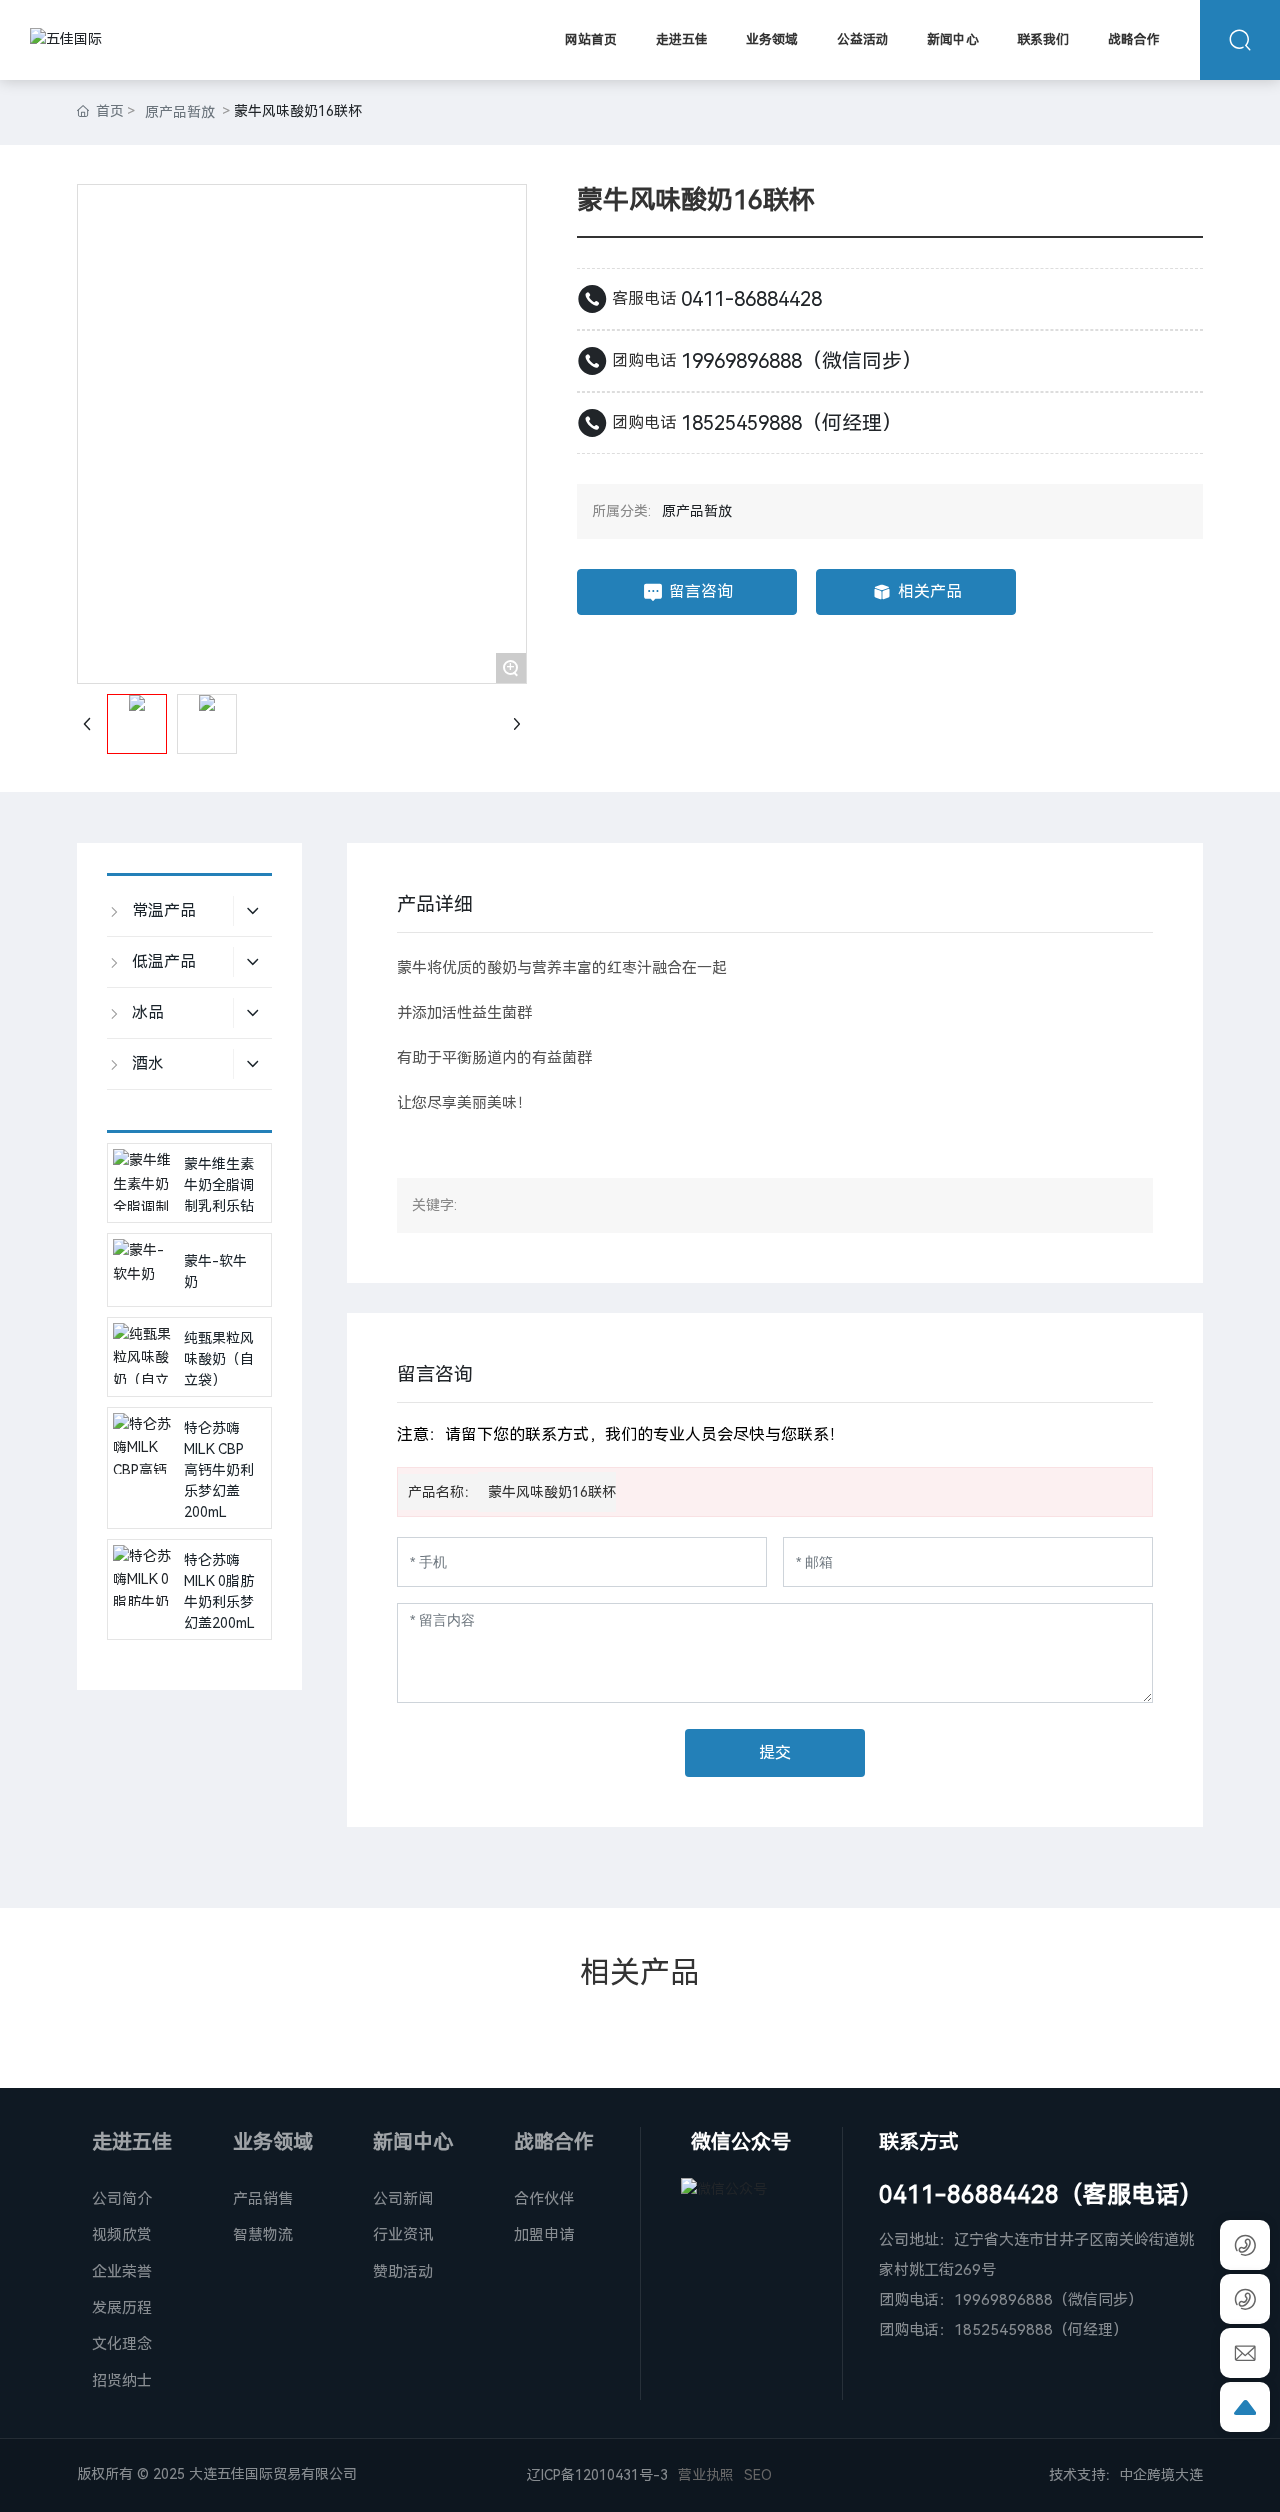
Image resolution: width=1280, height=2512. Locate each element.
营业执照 (706, 2475)
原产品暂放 (180, 112)
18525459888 (1003, 2330)
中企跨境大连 (1161, 2475)
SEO (758, 2475)
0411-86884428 (751, 299)
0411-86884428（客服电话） (1041, 2195)
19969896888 (1003, 2300)
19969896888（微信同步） (801, 361)
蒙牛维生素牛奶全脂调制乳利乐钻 (219, 1185)
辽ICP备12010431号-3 (597, 2475)
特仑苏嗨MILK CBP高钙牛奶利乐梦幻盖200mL (219, 1470)
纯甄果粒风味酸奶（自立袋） (219, 1359)
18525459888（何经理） (791, 423)
